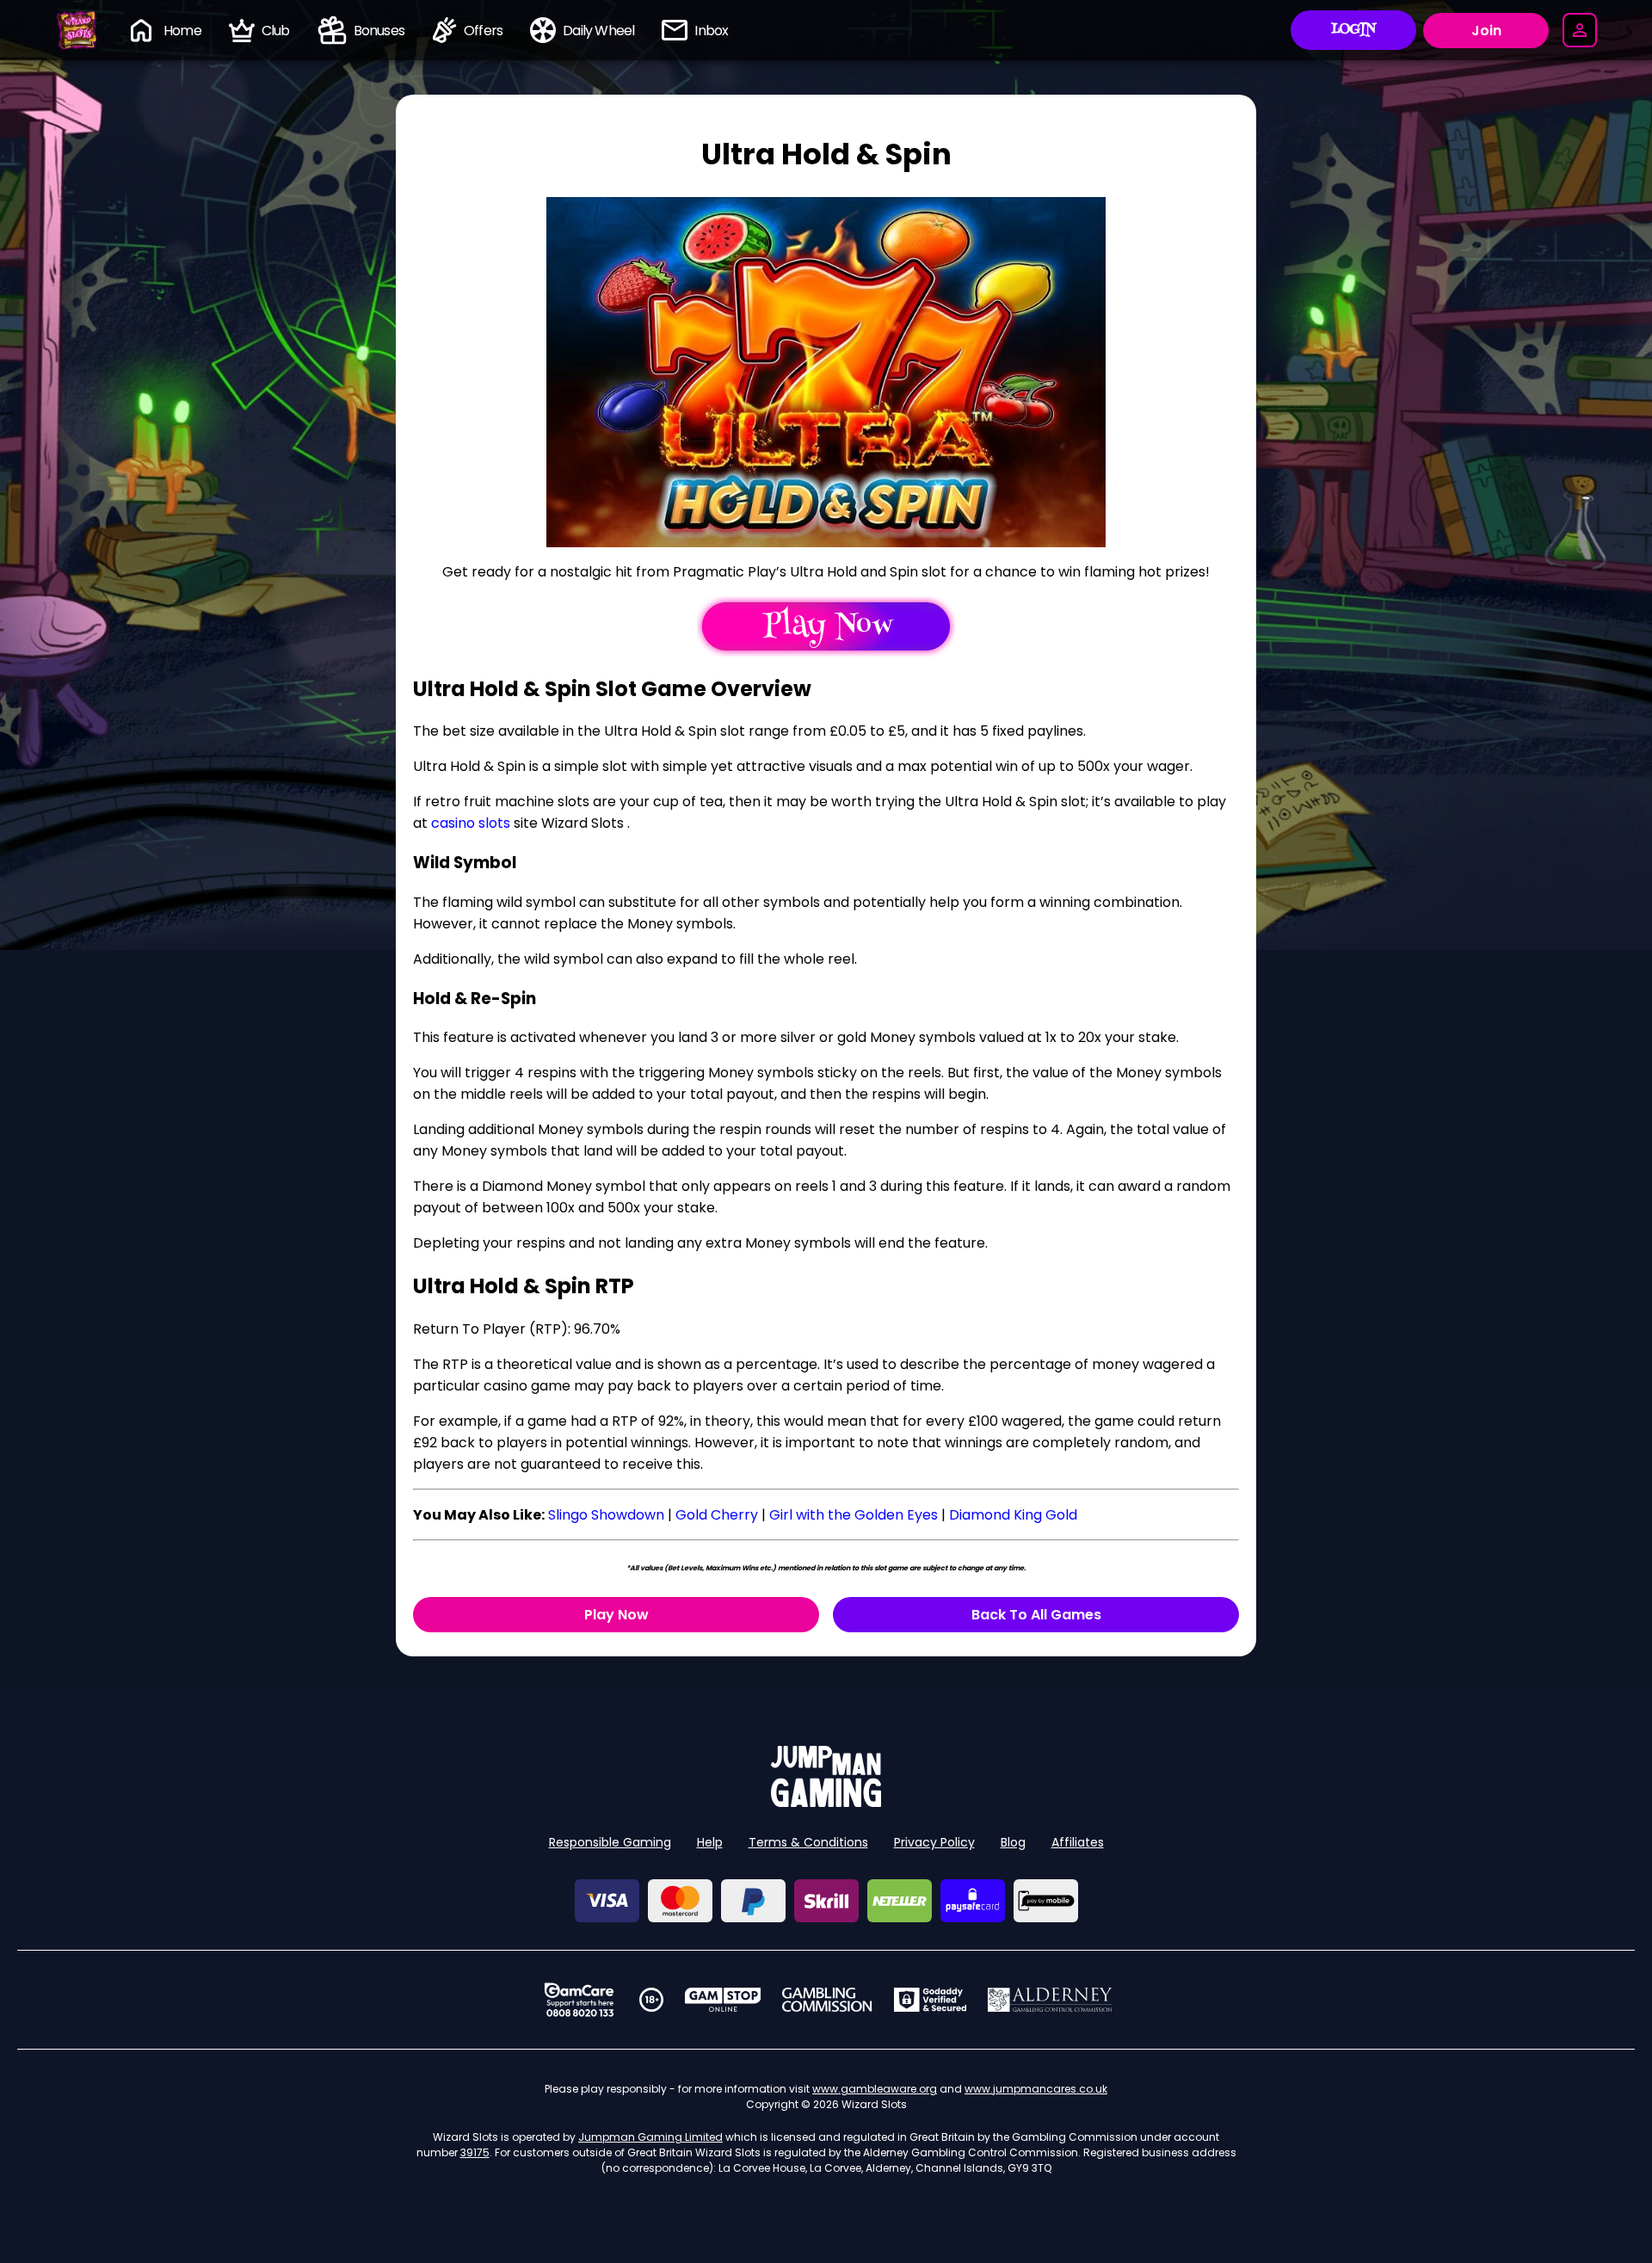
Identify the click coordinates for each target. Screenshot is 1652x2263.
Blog (1013, 1842)
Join (1486, 31)
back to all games (1036, 1615)
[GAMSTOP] (723, 2000)
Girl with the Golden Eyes (854, 1515)
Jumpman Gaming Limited (650, 2137)
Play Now (616, 1615)
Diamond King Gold (1013, 1515)
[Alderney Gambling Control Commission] (1050, 2000)
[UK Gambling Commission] (827, 2000)
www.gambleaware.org (875, 2089)
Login (1354, 30)
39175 (475, 2152)
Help (710, 1842)
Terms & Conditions (808, 1842)
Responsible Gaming (610, 1842)
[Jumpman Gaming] (826, 1802)
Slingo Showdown (606, 1515)
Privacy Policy (934, 1842)
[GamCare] (579, 2000)
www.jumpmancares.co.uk (1036, 2089)
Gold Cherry (717, 1515)
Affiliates (1078, 1842)
